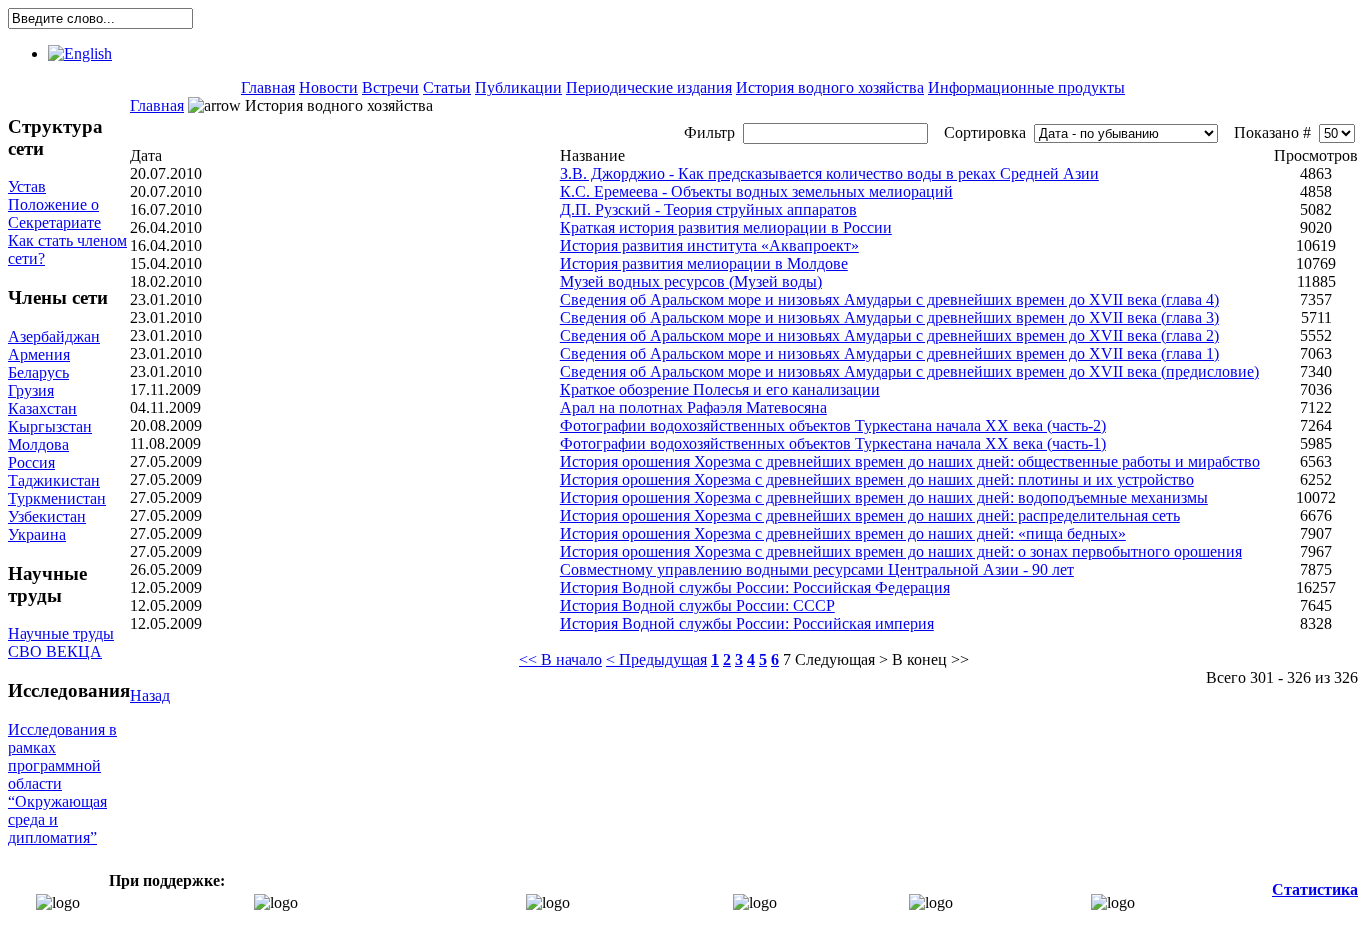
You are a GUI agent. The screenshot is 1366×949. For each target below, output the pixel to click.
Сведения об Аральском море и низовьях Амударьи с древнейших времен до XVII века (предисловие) (909, 371)
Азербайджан (54, 336)
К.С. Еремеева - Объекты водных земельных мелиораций (756, 191)
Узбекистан (47, 516)
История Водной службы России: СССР (697, 605)
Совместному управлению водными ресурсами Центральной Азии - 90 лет (817, 569)
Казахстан (42, 408)
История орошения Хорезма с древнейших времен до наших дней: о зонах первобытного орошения (901, 551)
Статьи (447, 87)
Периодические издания (649, 87)
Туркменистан (57, 498)
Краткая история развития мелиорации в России (726, 227)
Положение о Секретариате (54, 213)
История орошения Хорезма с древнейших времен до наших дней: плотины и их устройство (877, 479)
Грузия (31, 390)
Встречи (390, 87)
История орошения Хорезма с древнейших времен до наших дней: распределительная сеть (870, 515)
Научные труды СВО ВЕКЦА (61, 642)
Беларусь (38, 372)
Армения (39, 354)
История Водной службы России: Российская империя (747, 623)
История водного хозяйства (830, 87)
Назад (150, 695)
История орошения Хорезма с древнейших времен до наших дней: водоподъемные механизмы (884, 497)
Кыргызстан (50, 426)
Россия (31, 462)
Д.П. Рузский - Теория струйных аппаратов (708, 209)
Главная (268, 87)
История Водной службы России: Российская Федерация (755, 587)
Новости (328, 87)
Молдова (38, 444)
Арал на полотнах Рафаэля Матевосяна (693, 407)
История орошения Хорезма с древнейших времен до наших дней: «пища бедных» (843, 533)
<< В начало (560, 659)
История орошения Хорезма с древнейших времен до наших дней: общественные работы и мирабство (910, 461)
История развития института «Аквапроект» (709, 245)
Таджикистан (54, 480)
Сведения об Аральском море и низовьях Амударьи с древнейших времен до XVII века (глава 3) (889, 317)
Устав (27, 186)
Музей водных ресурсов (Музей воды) (691, 281)
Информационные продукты (1026, 87)
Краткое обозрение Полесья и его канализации (720, 389)
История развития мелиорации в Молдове (704, 263)
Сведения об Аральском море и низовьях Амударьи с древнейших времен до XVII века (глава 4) (889, 299)
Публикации (518, 87)
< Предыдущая (656, 659)
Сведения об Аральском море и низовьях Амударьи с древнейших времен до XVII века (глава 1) (889, 353)
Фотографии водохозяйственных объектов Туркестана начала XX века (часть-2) (833, 425)
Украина (37, 534)
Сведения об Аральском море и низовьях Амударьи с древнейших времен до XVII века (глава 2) (889, 335)
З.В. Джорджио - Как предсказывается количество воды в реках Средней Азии (829, 173)
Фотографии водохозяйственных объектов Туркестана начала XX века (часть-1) (833, 443)
